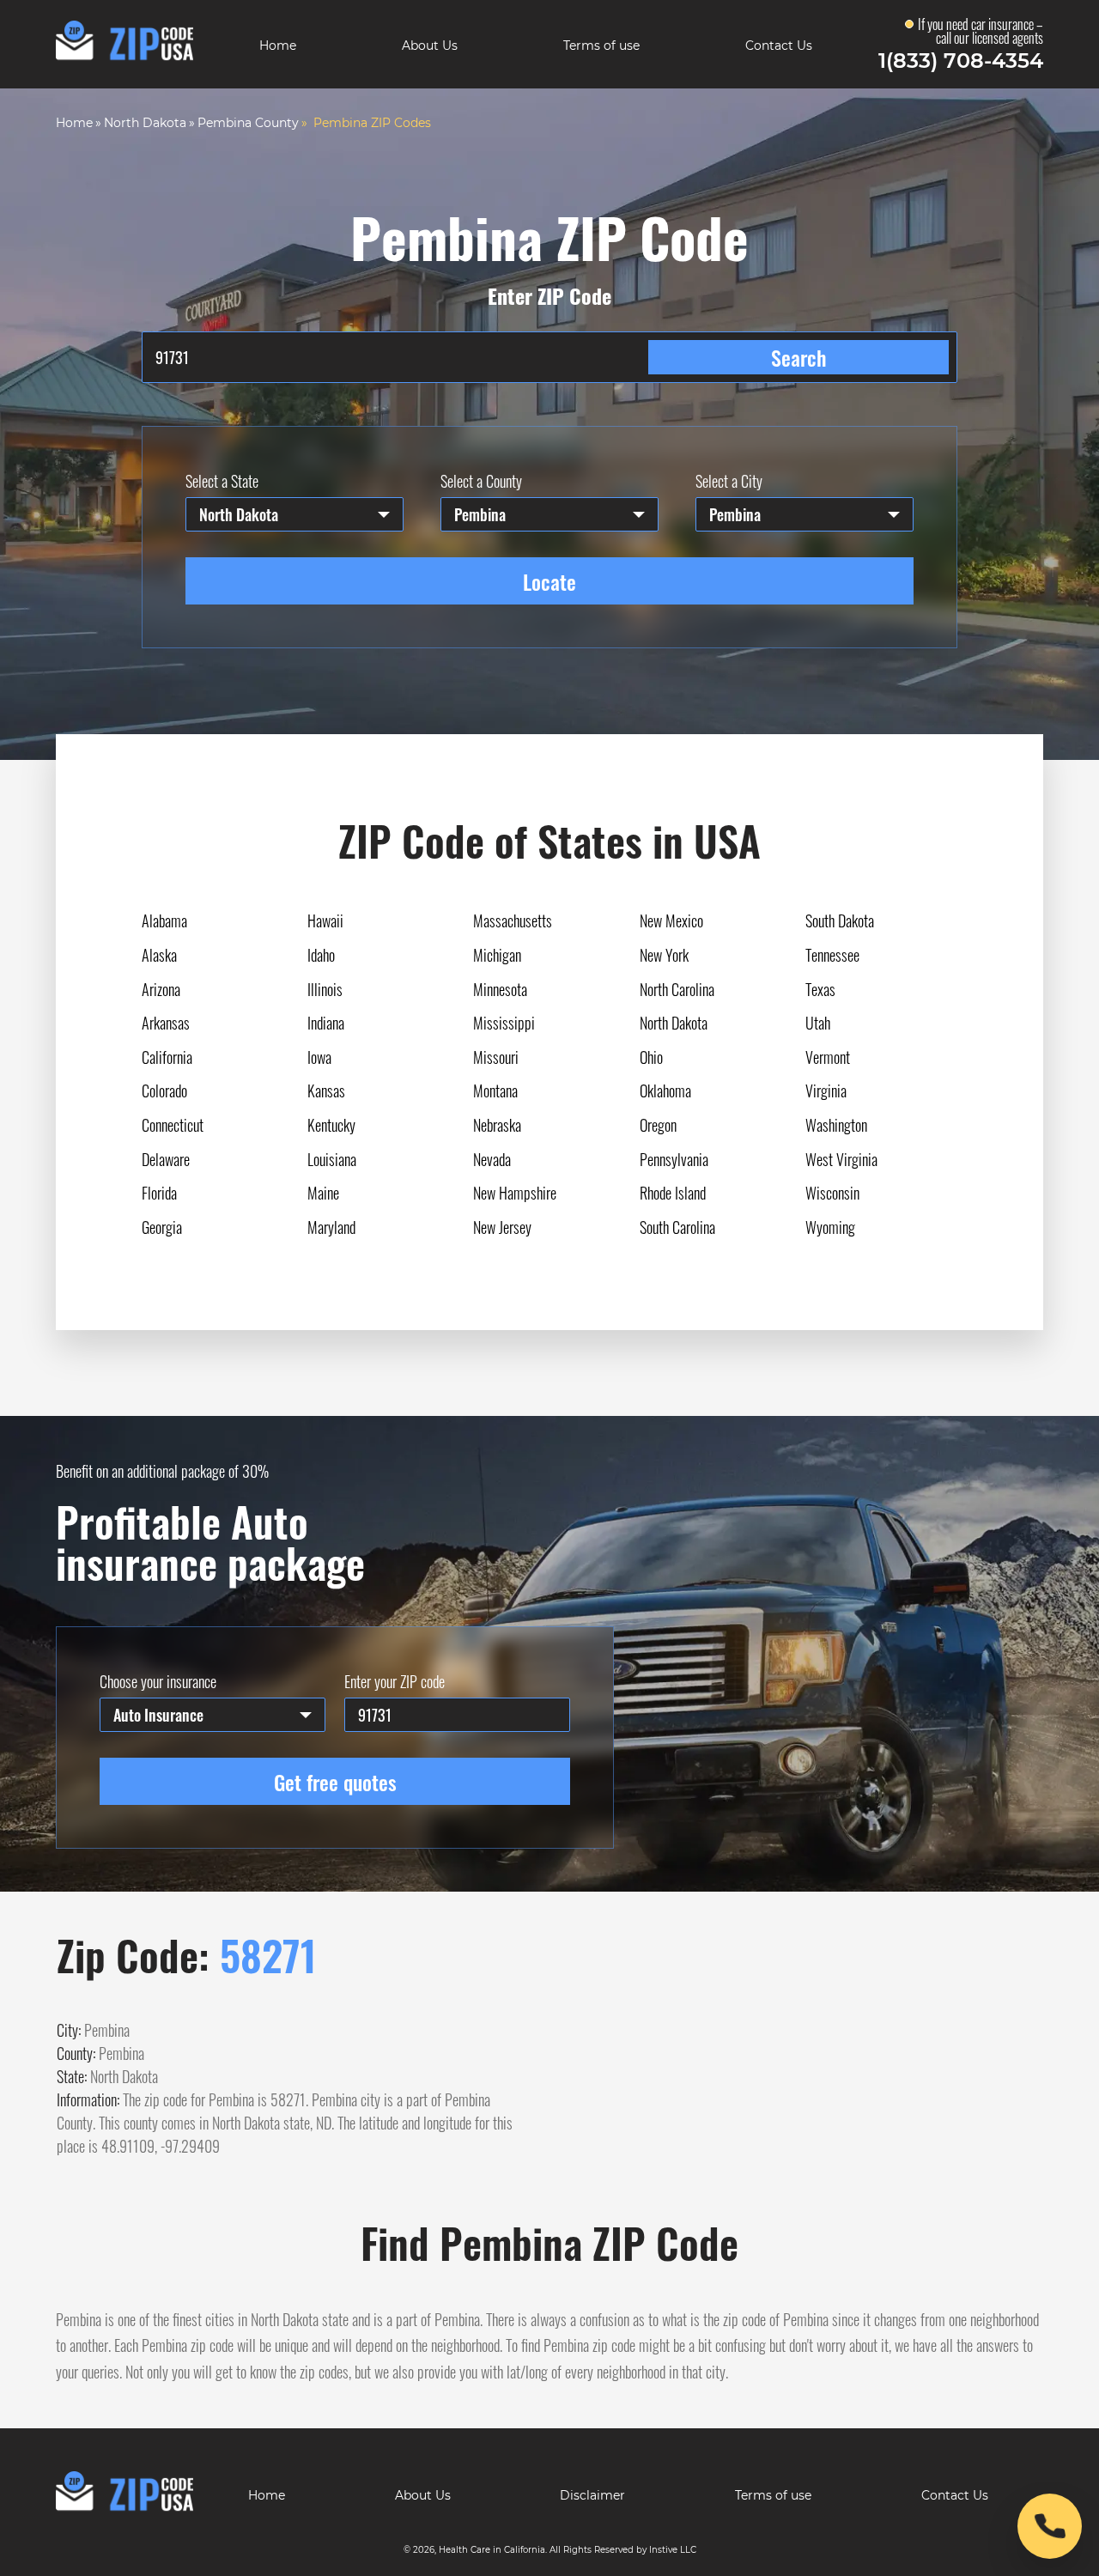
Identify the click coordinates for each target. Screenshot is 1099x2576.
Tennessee (832, 955)
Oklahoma (665, 1091)
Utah (818, 1023)
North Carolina (677, 989)
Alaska (159, 955)
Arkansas (166, 1023)
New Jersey (502, 1227)
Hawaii (325, 920)
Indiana (326, 1023)
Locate (549, 581)
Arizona (161, 989)
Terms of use (601, 46)
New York (664, 955)
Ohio (651, 1057)
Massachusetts (513, 920)
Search (798, 357)
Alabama (164, 920)
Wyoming (830, 1227)
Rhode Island (673, 1193)
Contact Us (779, 46)
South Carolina (677, 1227)
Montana (495, 1091)
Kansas (326, 1091)
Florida (159, 1193)
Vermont (828, 1057)
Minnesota (500, 989)
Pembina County (248, 123)
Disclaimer (592, 2495)
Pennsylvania (674, 1159)
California (167, 1057)
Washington (836, 1125)
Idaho (321, 955)
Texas (820, 989)
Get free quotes (335, 1782)
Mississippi (504, 1023)
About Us (430, 46)
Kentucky (331, 1125)
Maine (323, 1193)
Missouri (496, 1057)
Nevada (492, 1159)
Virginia (826, 1091)
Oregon (658, 1125)
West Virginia (841, 1159)
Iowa (319, 1057)
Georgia (162, 1227)
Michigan (497, 955)
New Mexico (671, 920)
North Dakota (145, 123)
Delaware (166, 1159)
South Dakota (840, 920)
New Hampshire (515, 1193)
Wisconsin (832, 1193)
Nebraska (497, 1125)
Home (278, 46)
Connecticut (173, 1125)
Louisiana (332, 1159)
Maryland (331, 1227)
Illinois (325, 989)
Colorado (164, 1091)
